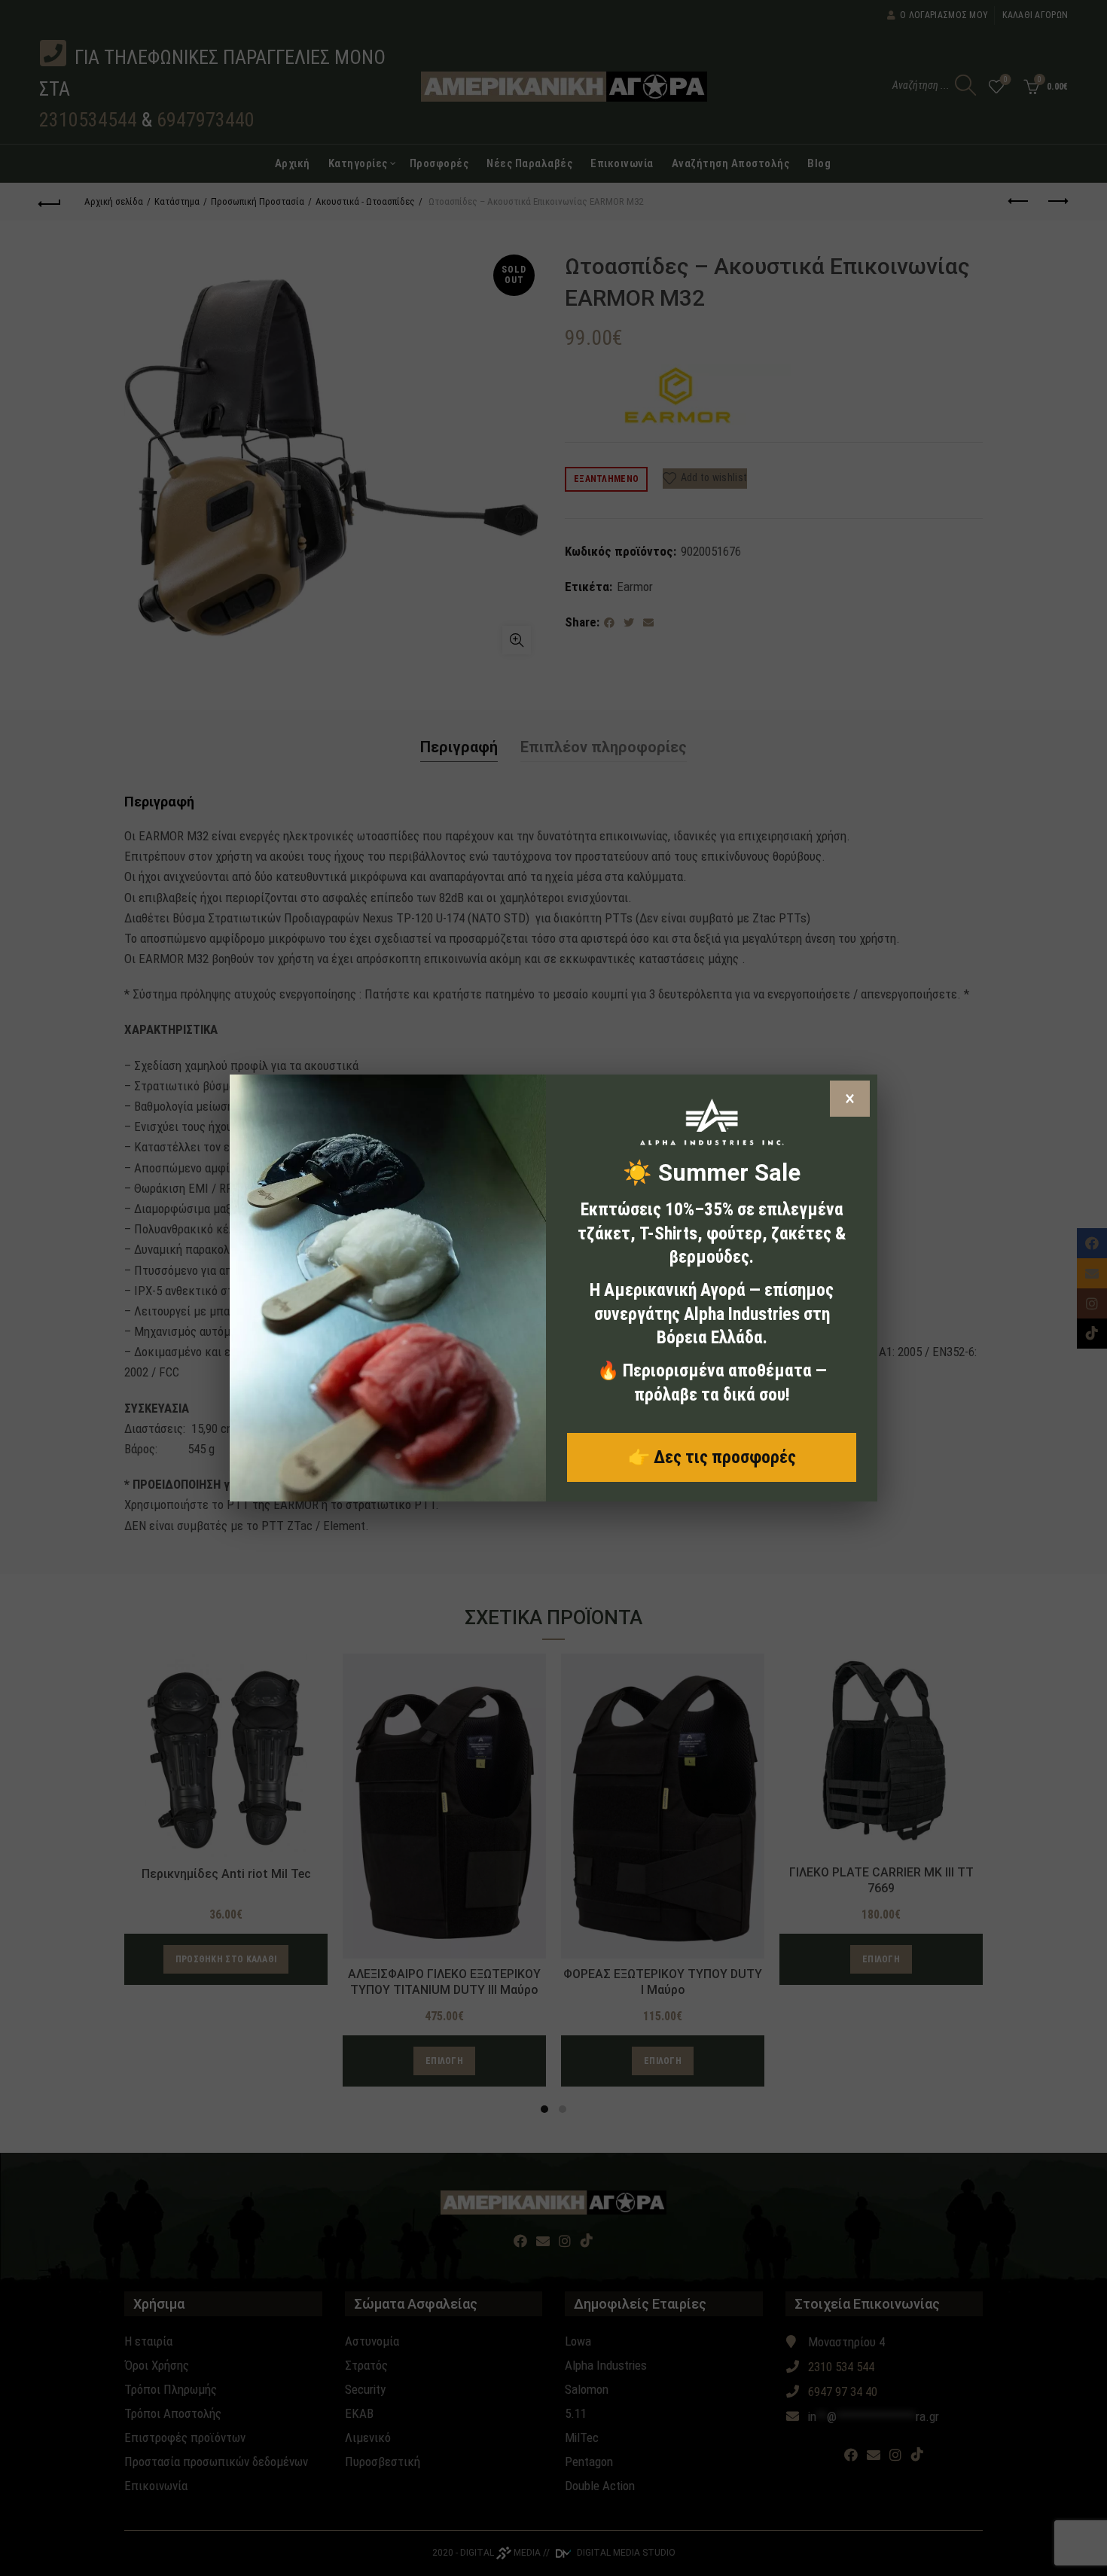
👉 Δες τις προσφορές (712, 1457)
